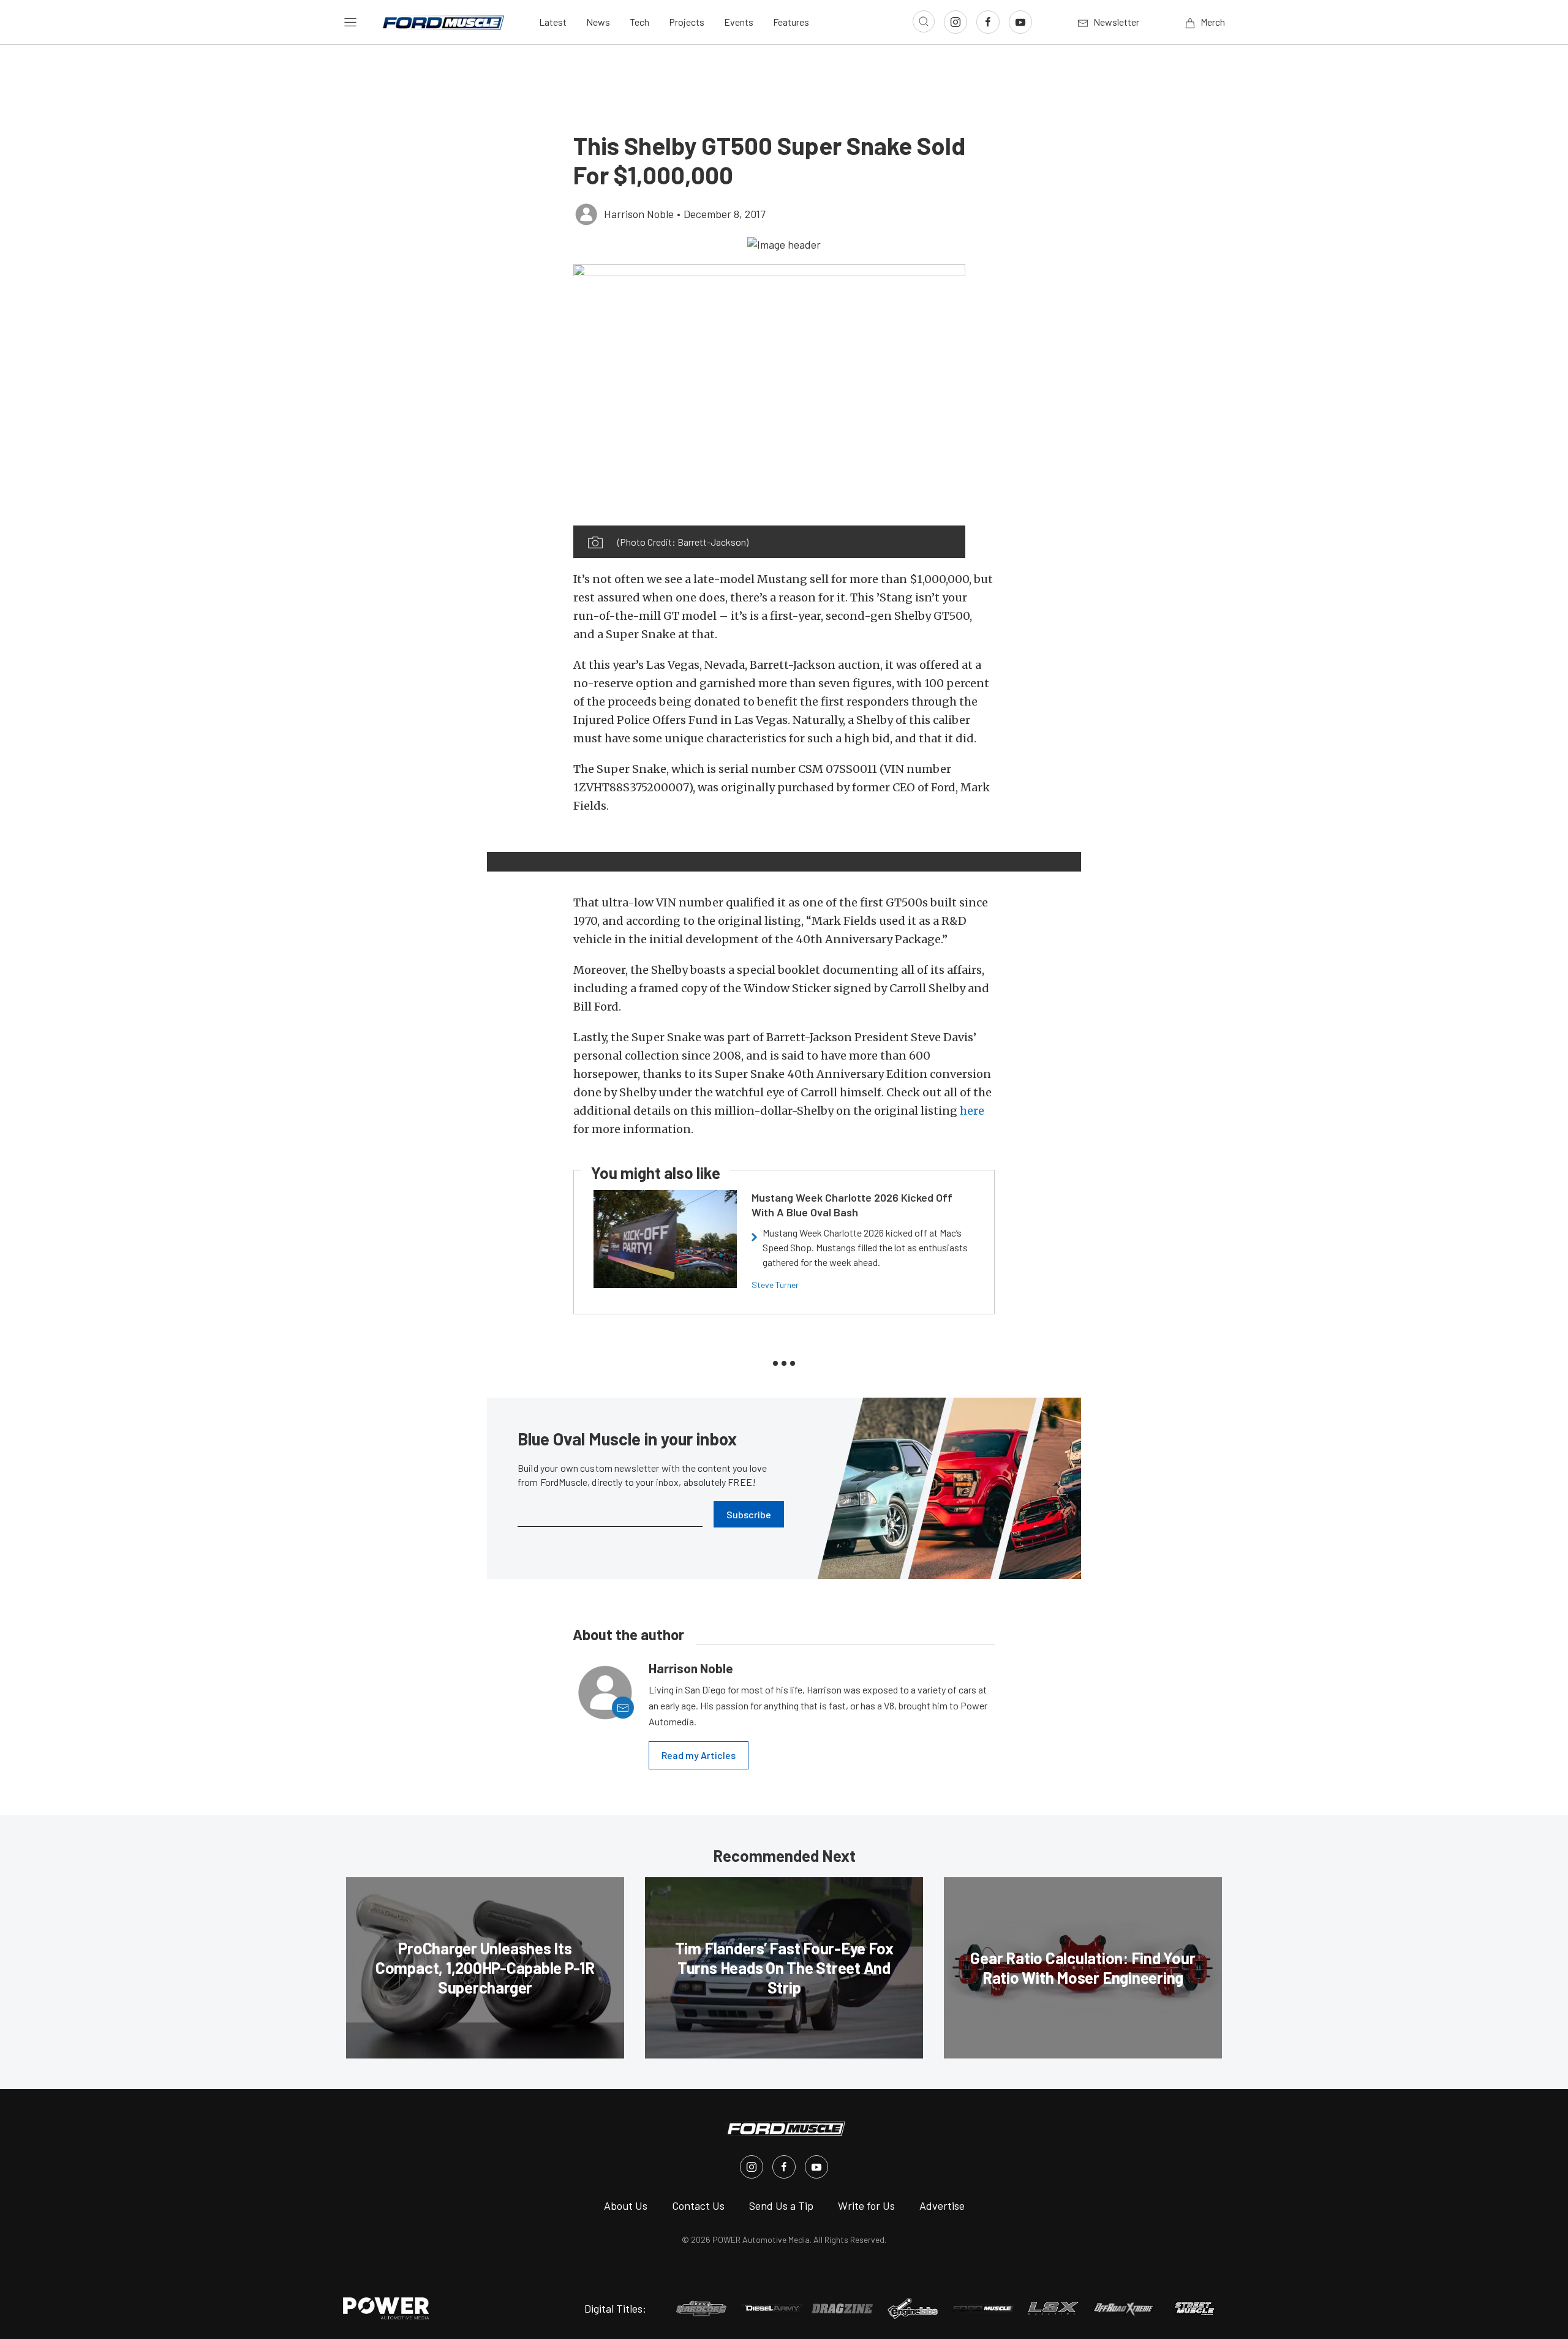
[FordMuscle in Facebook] (784, 2167)
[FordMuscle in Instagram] (752, 2167)
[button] (784, 244)
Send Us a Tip (781, 2205)
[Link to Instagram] (956, 22)
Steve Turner (775, 1285)
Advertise (942, 2205)
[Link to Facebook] (988, 22)
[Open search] (924, 21)
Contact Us (698, 2205)
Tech (639, 22)
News (598, 22)
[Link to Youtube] (1020, 22)
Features (791, 22)
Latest (553, 22)
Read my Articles (699, 1755)
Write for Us (866, 2205)
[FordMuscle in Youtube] (816, 2167)
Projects (687, 22)
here (972, 1111)
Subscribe (749, 1514)
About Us (626, 2205)
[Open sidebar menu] (350, 22)
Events (739, 22)
